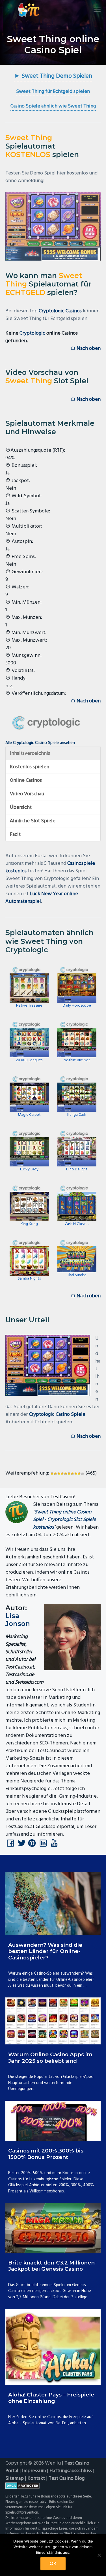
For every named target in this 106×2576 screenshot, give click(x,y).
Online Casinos (26, 780)
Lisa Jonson (18, 1620)
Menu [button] (90, 10)
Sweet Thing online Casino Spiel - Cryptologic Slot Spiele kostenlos (64, 1520)
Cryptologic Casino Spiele (57, 1414)
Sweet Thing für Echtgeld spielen (53, 92)
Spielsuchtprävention (22, 2513)
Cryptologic (32, 333)
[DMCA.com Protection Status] (53, 2486)
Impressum (34, 2471)
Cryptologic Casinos (60, 311)
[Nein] (99, 2555)
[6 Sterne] (69, 1473)
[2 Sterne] (55, 1473)
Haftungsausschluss (71, 2471)
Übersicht (21, 807)
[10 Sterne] (83, 1473)
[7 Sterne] (72, 1473)
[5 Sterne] (66, 1473)
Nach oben (88, 349)
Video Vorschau (27, 794)
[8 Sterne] (76, 1473)
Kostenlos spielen (30, 767)
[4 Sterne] (62, 1473)
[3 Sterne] (59, 1473)
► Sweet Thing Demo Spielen (53, 76)
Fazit (15, 835)
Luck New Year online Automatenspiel (42, 898)
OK (53, 2563)
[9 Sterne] (79, 1473)
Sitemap (15, 2478)
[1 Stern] (52, 1473)
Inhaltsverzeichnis (30, 753)
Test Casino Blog (67, 2478)
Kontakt (36, 2478)
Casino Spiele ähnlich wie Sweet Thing (53, 106)
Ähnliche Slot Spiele (33, 821)
